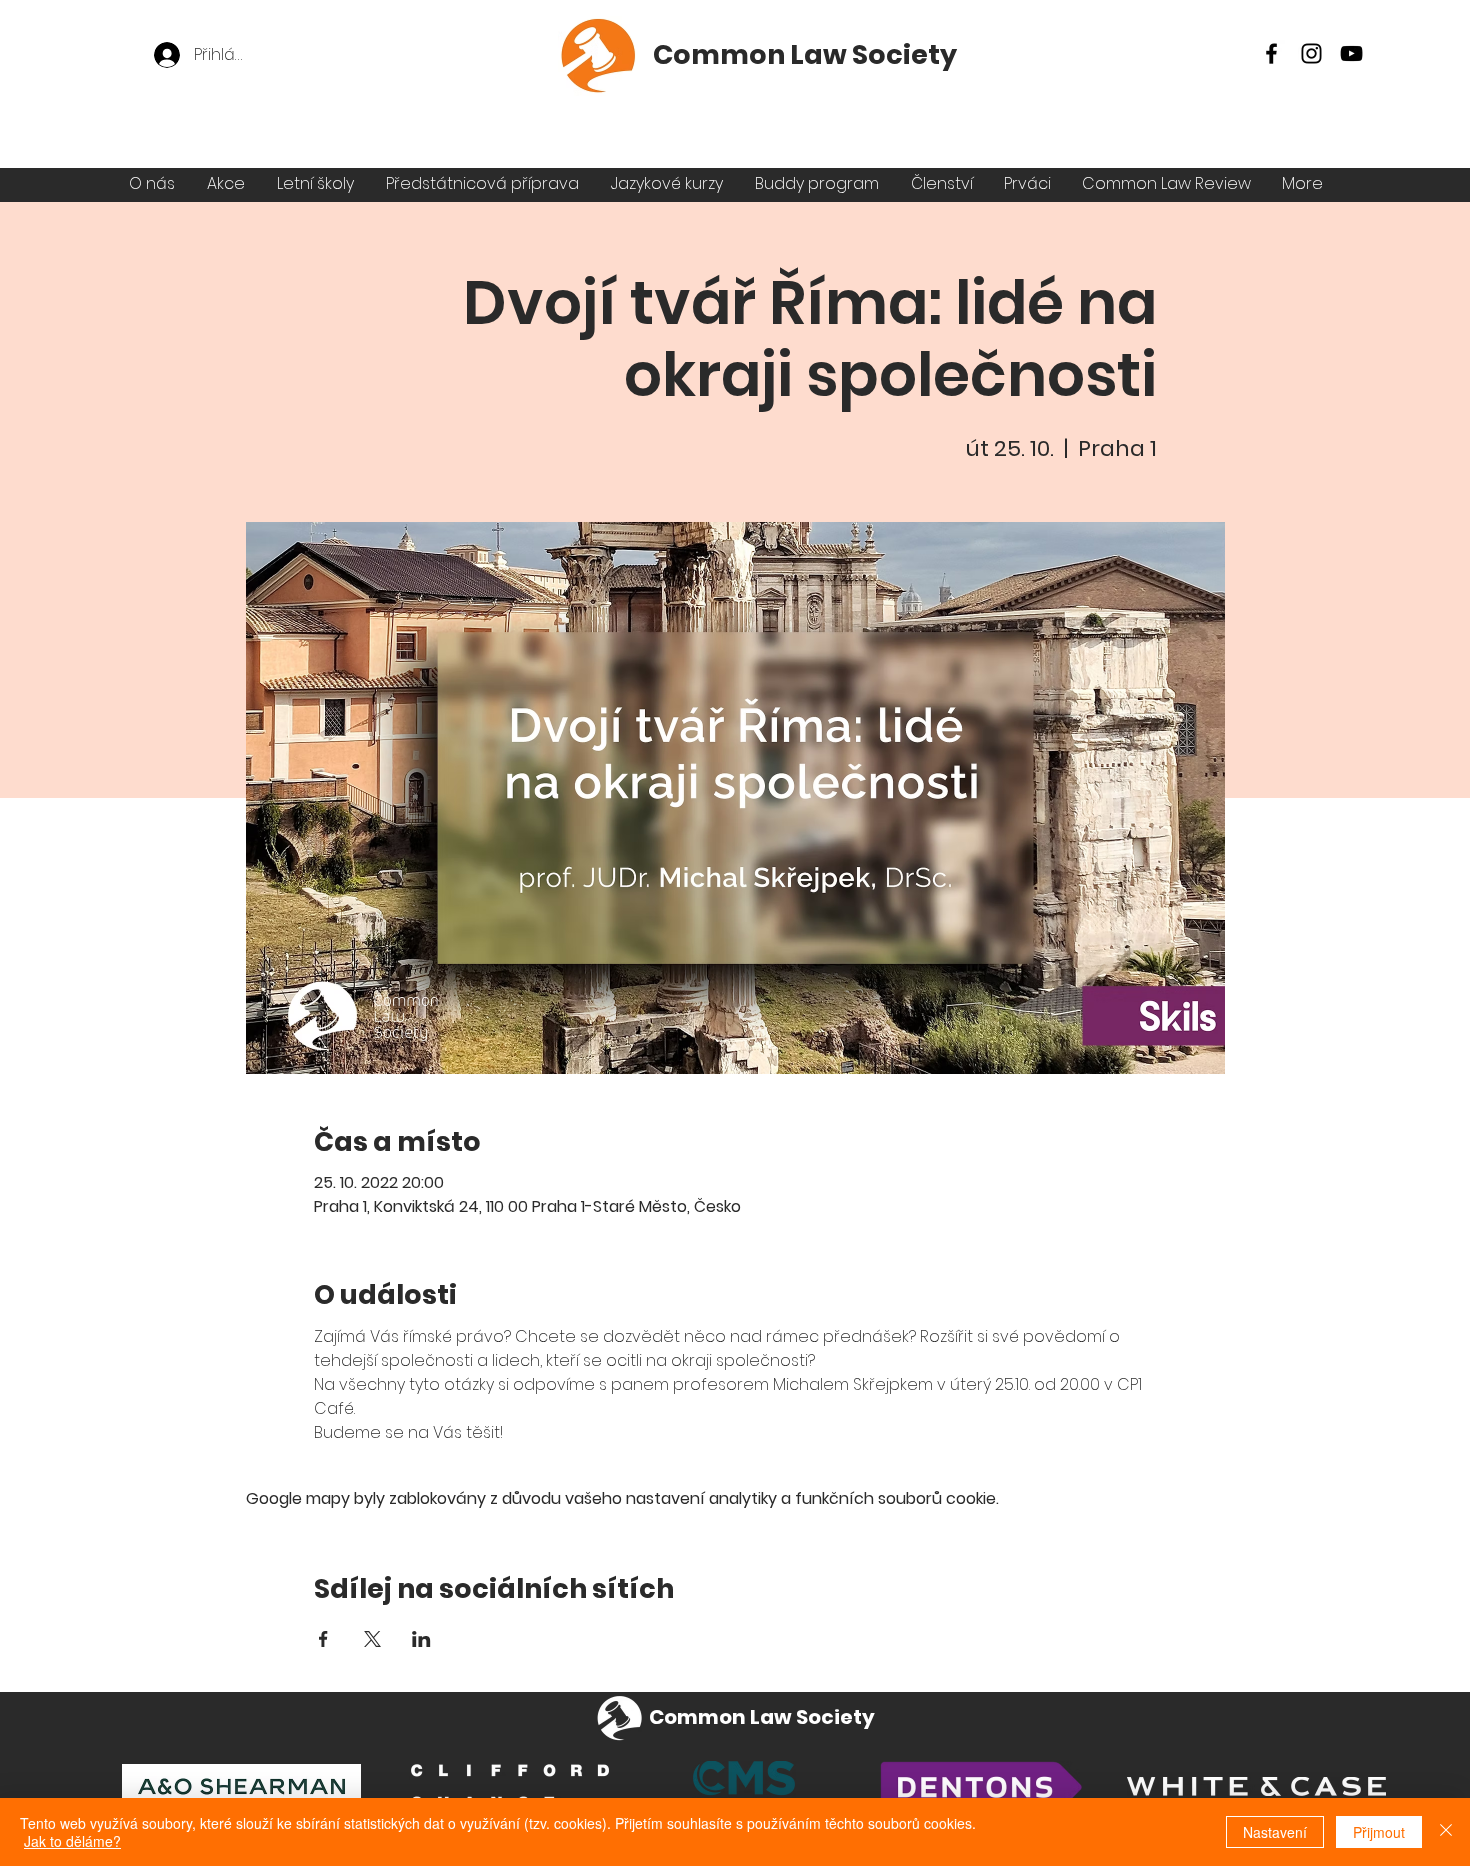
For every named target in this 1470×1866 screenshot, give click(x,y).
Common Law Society (805, 54)
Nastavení (1275, 1832)
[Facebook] (1271, 53)
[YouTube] (1351, 53)
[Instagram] (1311, 53)
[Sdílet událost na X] (372, 1639)
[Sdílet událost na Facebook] (323, 1639)
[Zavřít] (1446, 1832)
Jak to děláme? (72, 1841)
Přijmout (1379, 1832)
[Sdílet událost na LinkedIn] (421, 1639)
